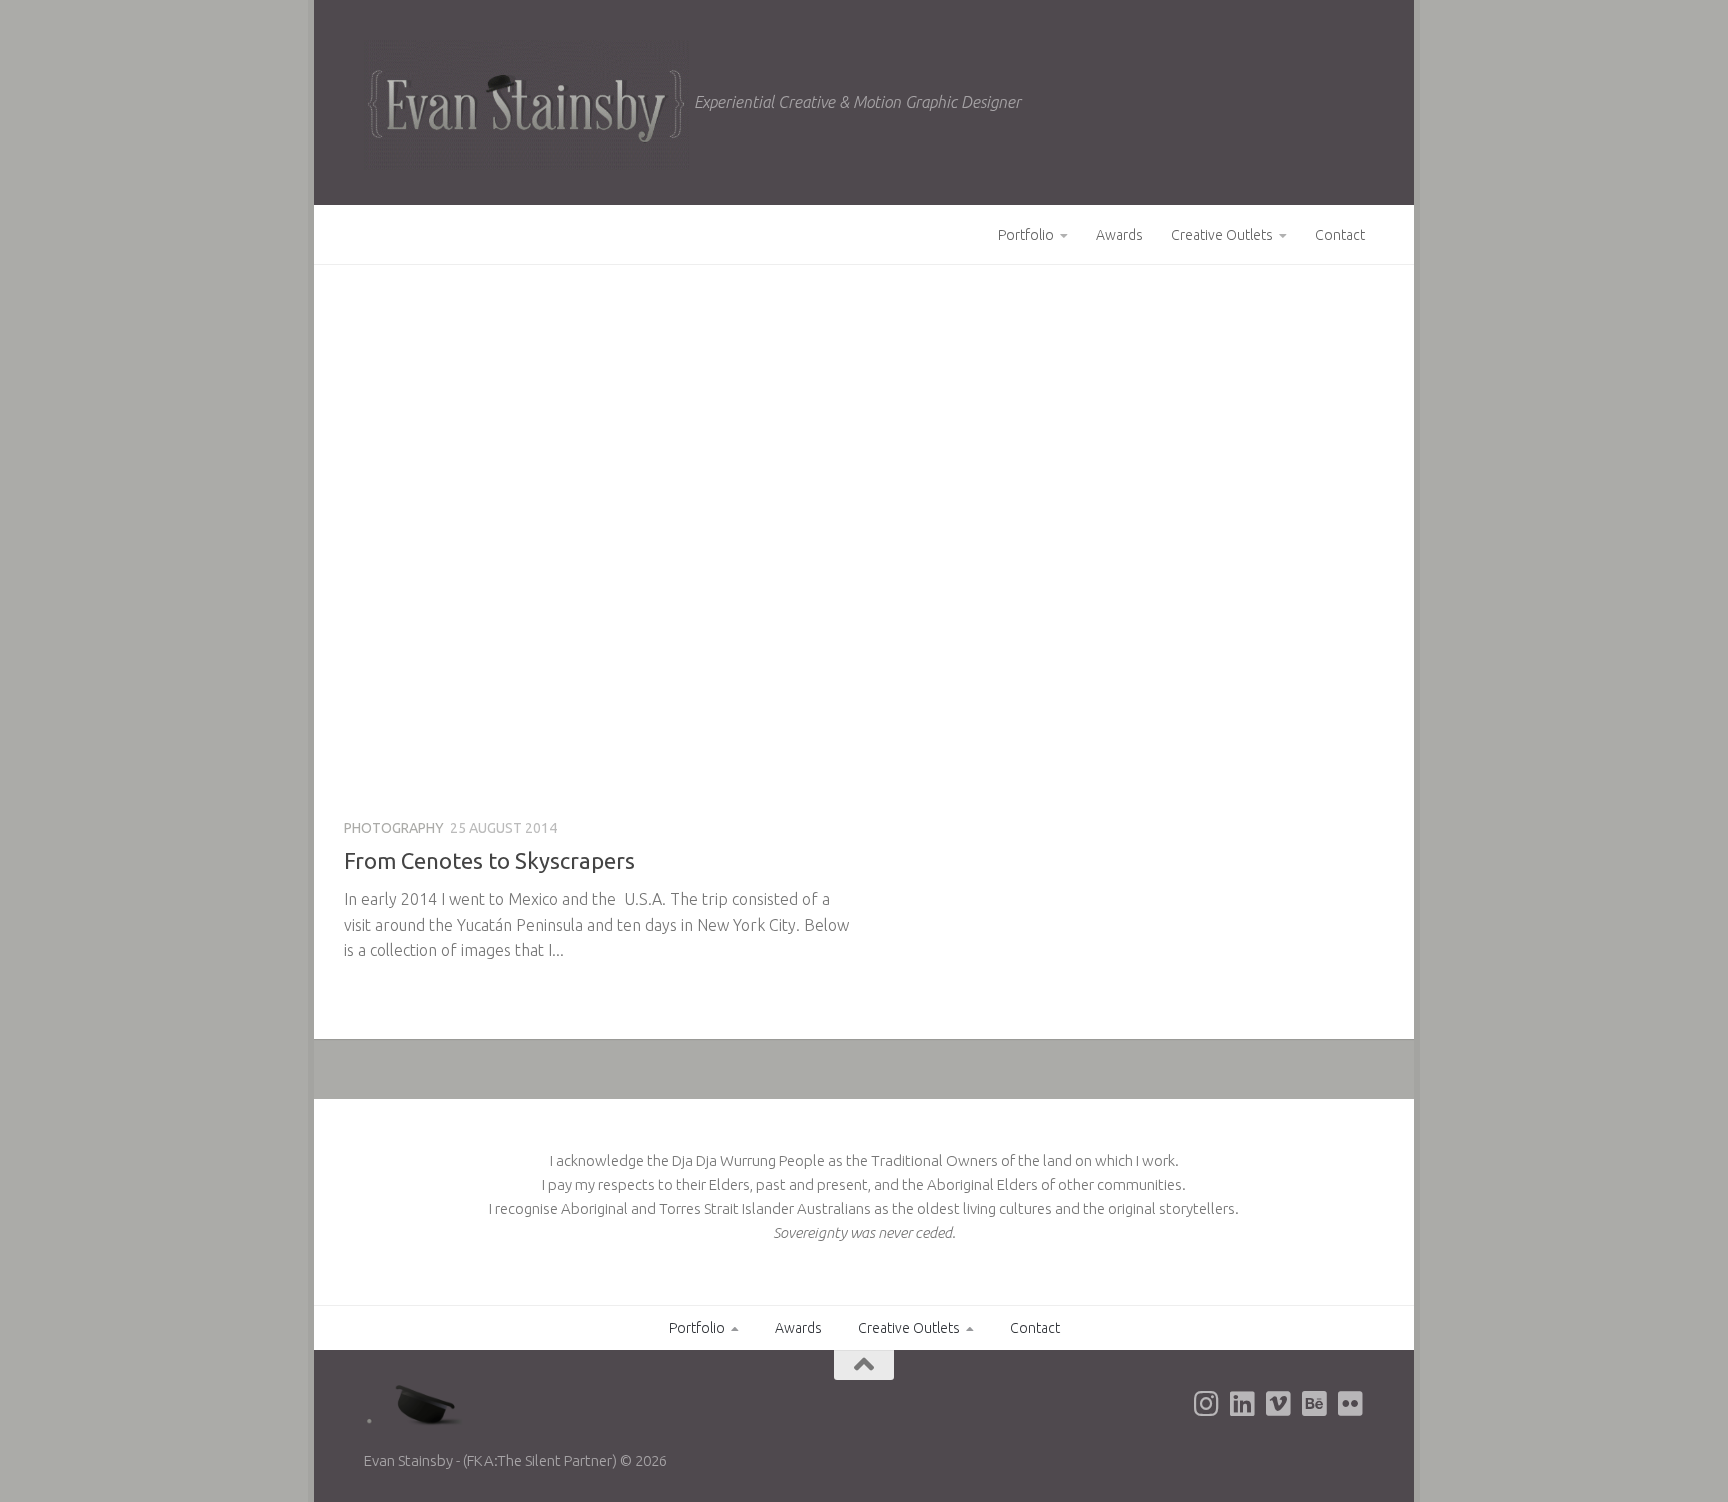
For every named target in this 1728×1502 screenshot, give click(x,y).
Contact (1340, 235)
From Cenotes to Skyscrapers (489, 860)
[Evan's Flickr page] (1350, 1404)
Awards (1119, 235)
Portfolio (1026, 235)
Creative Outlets (1222, 235)
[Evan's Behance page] (1314, 1404)
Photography (394, 828)
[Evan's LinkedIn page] (1242, 1404)
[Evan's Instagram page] (1206, 1404)
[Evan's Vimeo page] (1278, 1404)
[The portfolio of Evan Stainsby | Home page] (526, 105)
